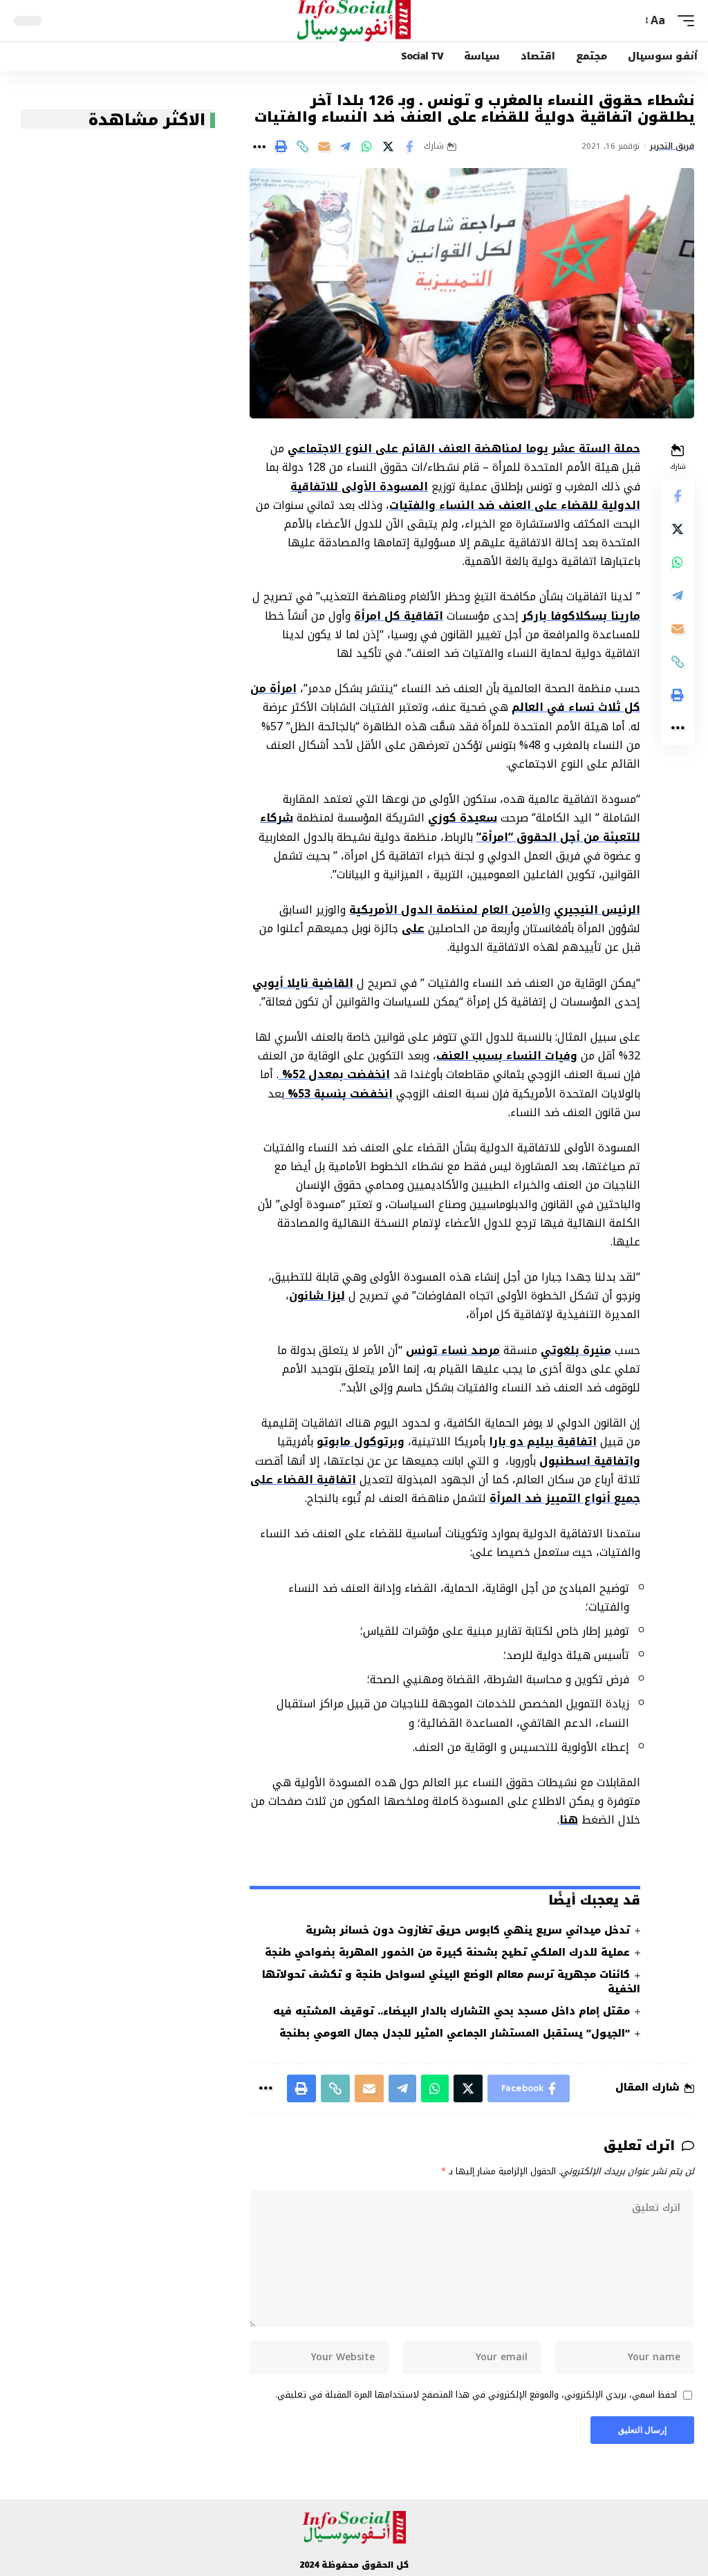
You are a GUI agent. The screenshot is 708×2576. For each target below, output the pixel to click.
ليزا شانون (317, 1296)
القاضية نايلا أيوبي (303, 983)
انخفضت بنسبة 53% (338, 1094)
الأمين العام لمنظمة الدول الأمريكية (447, 910)
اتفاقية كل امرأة (399, 616)
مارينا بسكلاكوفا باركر (581, 616)
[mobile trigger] (682, 20)
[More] (259, 147)
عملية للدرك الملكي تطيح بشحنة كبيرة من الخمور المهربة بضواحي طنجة (447, 1953)
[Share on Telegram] (345, 147)
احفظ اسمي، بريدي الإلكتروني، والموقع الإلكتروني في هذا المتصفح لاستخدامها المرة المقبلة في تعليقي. (476, 2396)
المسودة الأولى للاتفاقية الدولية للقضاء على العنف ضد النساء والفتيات (465, 496)
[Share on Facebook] (409, 147)
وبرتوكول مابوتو (361, 1442)
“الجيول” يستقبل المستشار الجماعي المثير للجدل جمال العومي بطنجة (455, 2033)
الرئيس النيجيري (597, 910)
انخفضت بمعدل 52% (334, 1074)
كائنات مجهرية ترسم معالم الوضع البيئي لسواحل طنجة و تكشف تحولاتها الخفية (451, 1982)
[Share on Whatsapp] (366, 147)
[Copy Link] (302, 147)
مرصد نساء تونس (453, 1350)
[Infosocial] (354, 21)
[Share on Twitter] (388, 147)
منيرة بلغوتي (576, 1350)
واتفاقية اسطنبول (590, 1461)
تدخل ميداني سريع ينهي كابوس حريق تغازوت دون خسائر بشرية (468, 1930)
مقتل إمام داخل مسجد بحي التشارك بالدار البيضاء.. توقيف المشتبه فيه (451, 2011)
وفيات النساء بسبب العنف (507, 1056)
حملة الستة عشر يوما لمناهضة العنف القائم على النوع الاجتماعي (464, 448)
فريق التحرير (672, 147)
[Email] (324, 147)
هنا (569, 1820)
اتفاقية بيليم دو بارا (543, 1442)
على (413, 928)
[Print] (281, 147)
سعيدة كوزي (463, 818)
